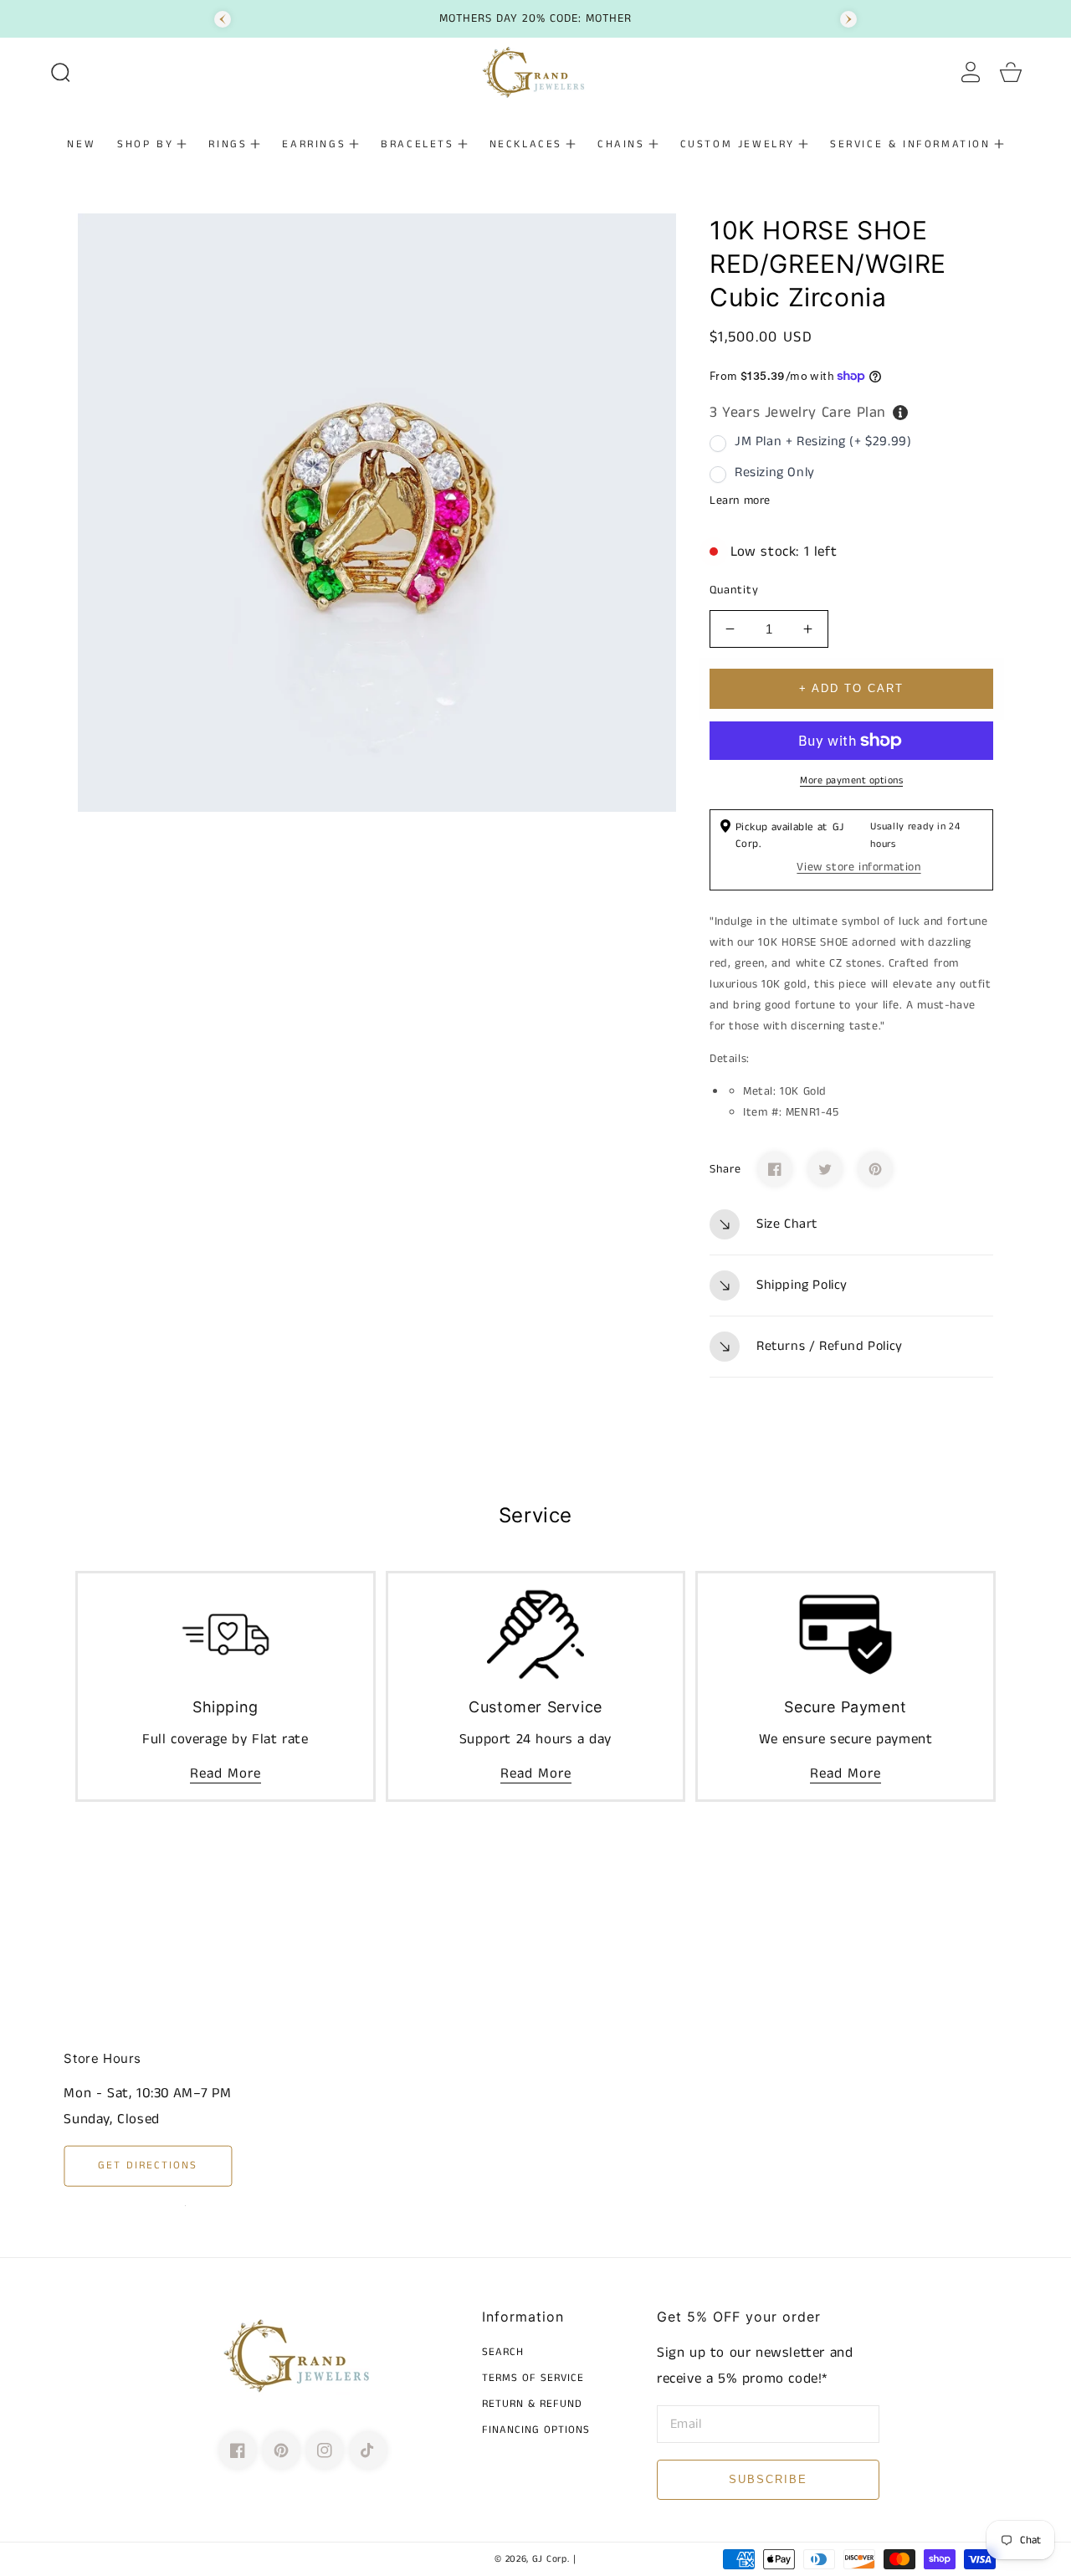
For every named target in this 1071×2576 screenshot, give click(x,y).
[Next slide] (848, 19)
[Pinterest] (875, 1169)
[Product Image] (377, 513)
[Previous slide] (223, 19)
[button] (60, 72)
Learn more (740, 500)
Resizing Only (775, 472)
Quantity (734, 590)
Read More (225, 1773)
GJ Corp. (551, 2559)
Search (503, 2353)
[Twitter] (825, 1169)
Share (725, 1169)
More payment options (851, 780)
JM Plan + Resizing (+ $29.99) (823, 441)
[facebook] (238, 2450)
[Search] (60, 72)
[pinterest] (281, 2450)
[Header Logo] (535, 72)
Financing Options (536, 2431)
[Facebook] (775, 1169)
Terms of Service (533, 2379)
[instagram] (325, 2450)
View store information (858, 867)
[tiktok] (368, 2450)
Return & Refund (532, 2405)
